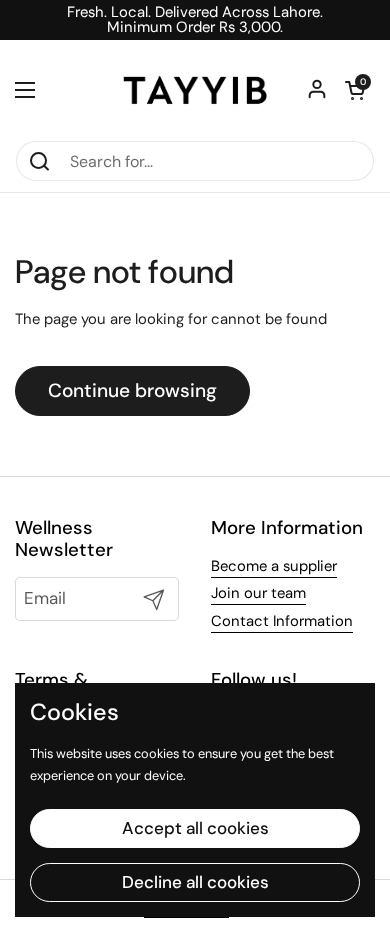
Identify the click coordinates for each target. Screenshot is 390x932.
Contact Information (282, 621)
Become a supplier (274, 566)
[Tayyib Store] (195, 90)
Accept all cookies (195, 828)
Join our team (258, 593)
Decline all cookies (195, 882)
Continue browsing (132, 390)
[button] (355, 90)
